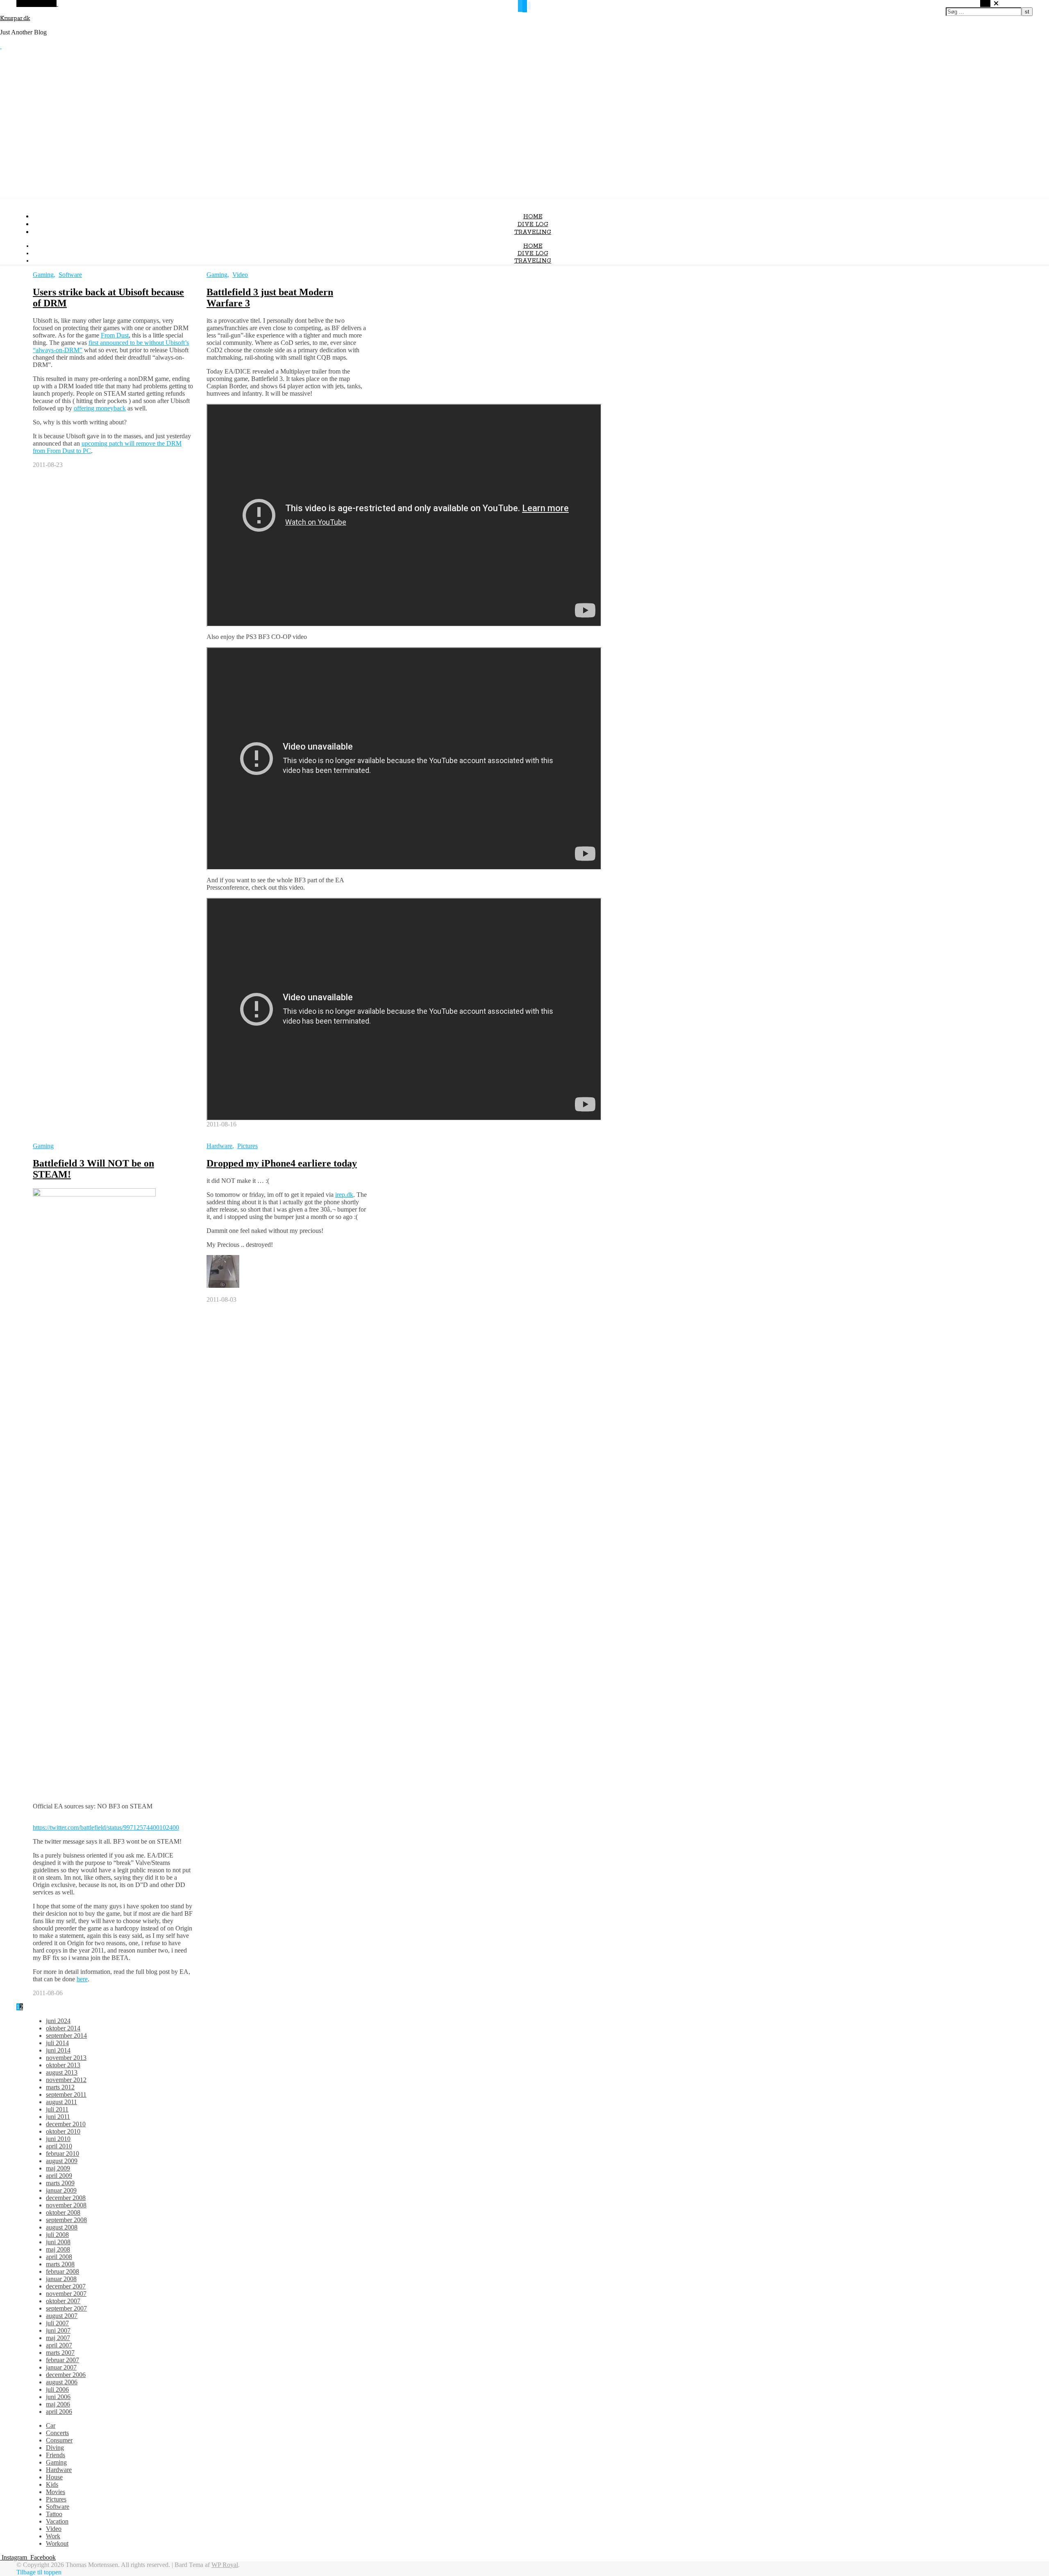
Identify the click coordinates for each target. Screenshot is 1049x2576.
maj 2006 (58, 2404)
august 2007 (62, 2316)
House (54, 2477)
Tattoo (54, 2514)
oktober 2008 (63, 2212)
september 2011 (66, 2095)
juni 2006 (58, 2397)
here (82, 1979)
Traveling (533, 232)
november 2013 (66, 2058)
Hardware (219, 1146)
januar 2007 (61, 2367)
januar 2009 (61, 2190)
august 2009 (62, 2161)
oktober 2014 (63, 2028)
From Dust (115, 335)
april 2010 (59, 2146)
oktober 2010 (63, 2131)
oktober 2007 (63, 2301)
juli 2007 (57, 2323)
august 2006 (62, 2382)
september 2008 (66, 2220)
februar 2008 (62, 2271)
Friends (56, 2455)
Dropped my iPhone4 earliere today (282, 1163)
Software (70, 275)
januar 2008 (61, 2279)
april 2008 (59, 2257)
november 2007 (66, 2294)
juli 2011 (57, 2109)
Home (533, 217)
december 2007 (66, 2286)
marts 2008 (60, 2264)
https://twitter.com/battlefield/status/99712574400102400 (106, 1827)
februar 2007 (62, 2360)
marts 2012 (60, 2087)
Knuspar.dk (15, 18)
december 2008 (66, 2198)
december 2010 (66, 2124)
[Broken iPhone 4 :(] (223, 1286)
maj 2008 (58, 2249)
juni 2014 (58, 2050)
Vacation (57, 2521)
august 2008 (62, 2227)
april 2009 (59, 2176)
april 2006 (59, 2412)
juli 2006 (57, 2389)
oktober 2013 (63, 2065)
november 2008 (66, 2205)
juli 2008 (57, 2235)
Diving (55, 2448)
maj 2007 (58, 2338)
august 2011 (61, 2102)
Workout (57, 2543)
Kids (52, 2484)
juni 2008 (58, 2242)
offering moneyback (100, 408)
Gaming (43, 275)
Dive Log (533, 224)
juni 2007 (58, 2330)
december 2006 (66, 2375)
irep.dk (344, 1195)
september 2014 (66, 2036)
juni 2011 (58, 2117)
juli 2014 (57, 2043)
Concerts (57, 2433)
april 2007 (59, 2345)
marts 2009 (60, 2183)
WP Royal (225, 2565)
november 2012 (66, 2080)
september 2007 (66, 2308)
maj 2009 (58, 2168)
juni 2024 (58, 2021)
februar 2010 (62, 2153)
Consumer (59, 2440)
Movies (56, 2492)
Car (51, 2425)
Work (53, 2536)
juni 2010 (58, 2139)
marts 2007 (60, 2353)
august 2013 (62, 2072)
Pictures (247, 1146)
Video (240, 275)
